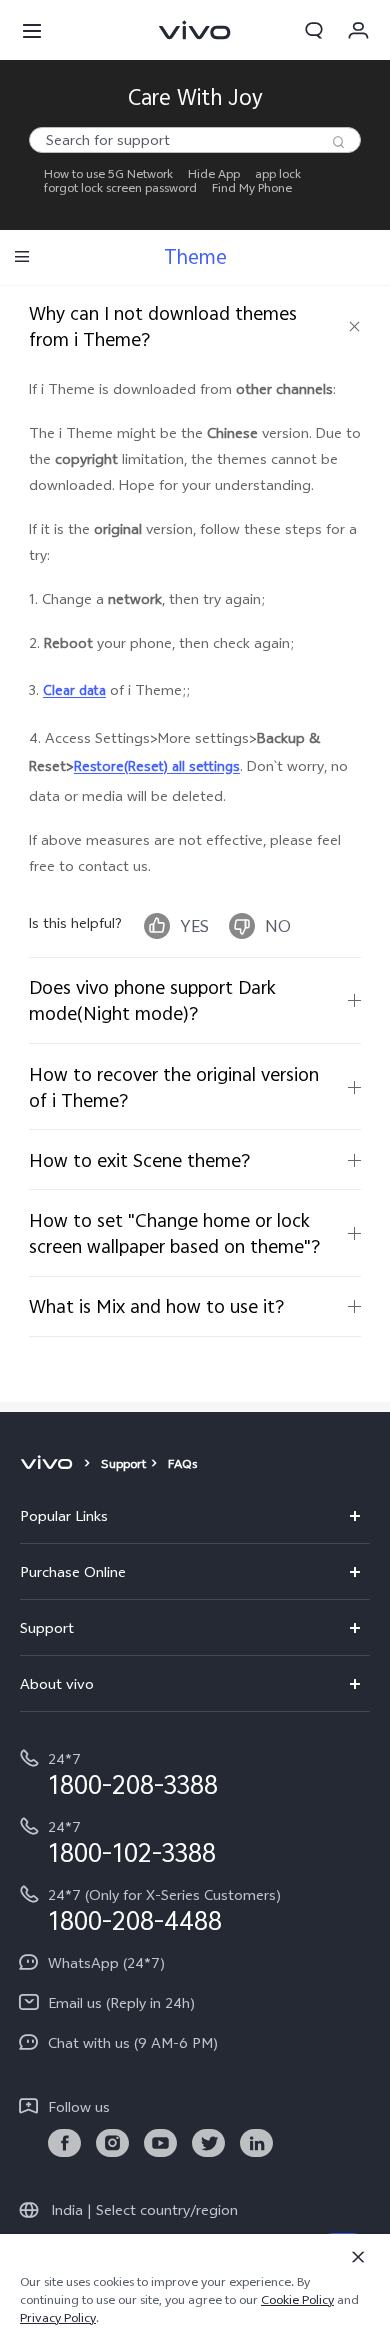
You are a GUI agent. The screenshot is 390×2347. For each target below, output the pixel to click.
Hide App (214, 174)
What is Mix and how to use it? (156, 1306)
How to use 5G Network (108, 174)
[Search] (339, 142)
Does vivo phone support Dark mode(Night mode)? (152, 1000)
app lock (278, 174)
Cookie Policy (297, 2300)
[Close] (358, 2257)
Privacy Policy (58, 2318)
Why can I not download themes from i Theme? (163, 326)
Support (123, 1464)
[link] (64, 2143)
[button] (32, 30)
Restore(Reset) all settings (157, 766)
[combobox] (195, 140)
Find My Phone (252, 188)
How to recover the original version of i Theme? (174, 1087)
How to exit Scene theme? (139, 1160)
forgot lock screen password (120, 188)
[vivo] (49, 1464)
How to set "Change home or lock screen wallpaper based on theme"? (174, 1233)
